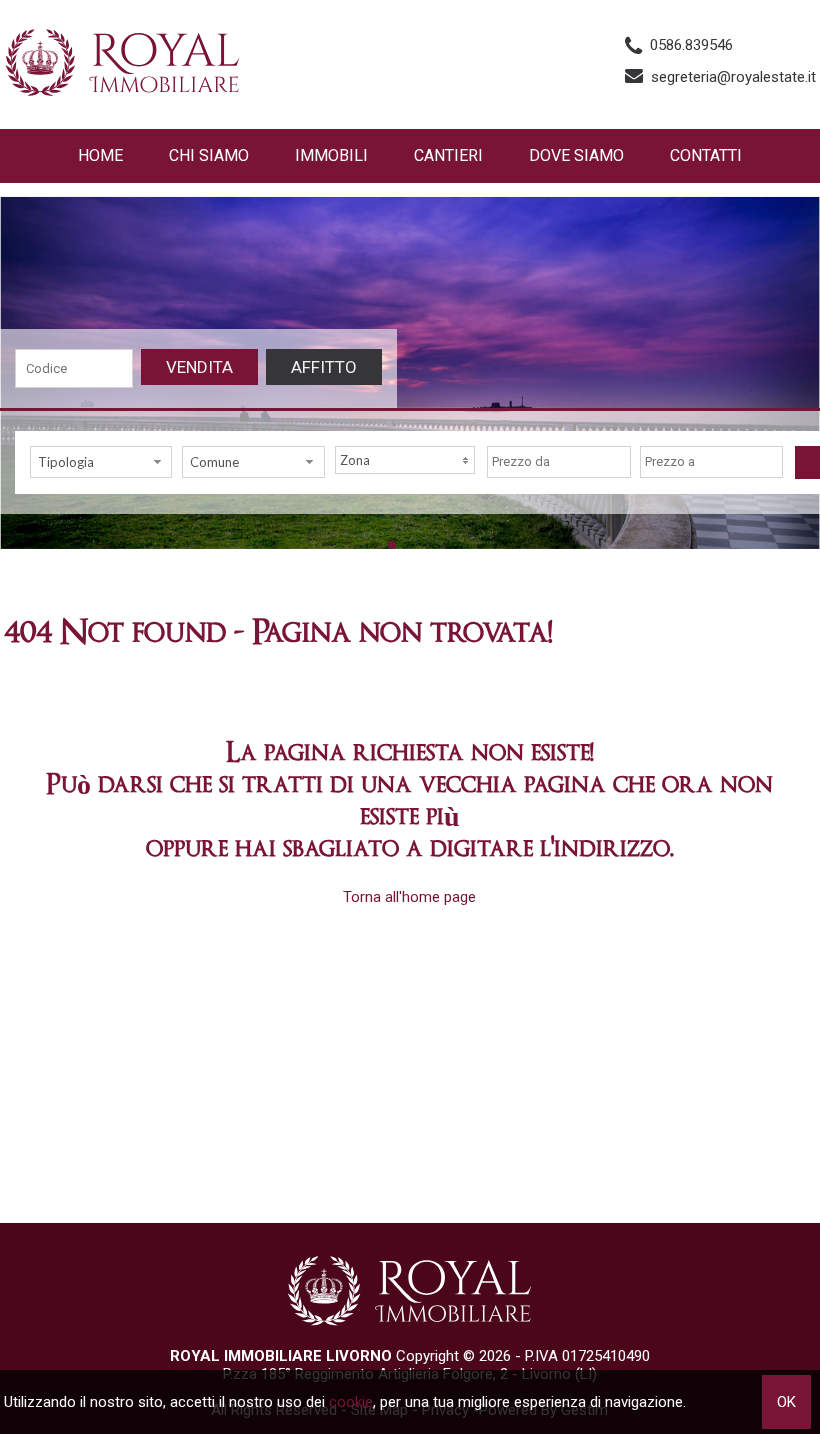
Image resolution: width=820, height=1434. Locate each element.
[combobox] (101, 462)
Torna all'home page (409, 897)
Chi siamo (209, 155)
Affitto (324, 367)
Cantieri (448, 155)
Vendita (199, 367)
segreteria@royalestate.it (733, 77)
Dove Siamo (576, 155)
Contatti (706, 155)
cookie (351, 1402)
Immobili (331, 155)
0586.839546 (691, 45)
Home (100, 155)
